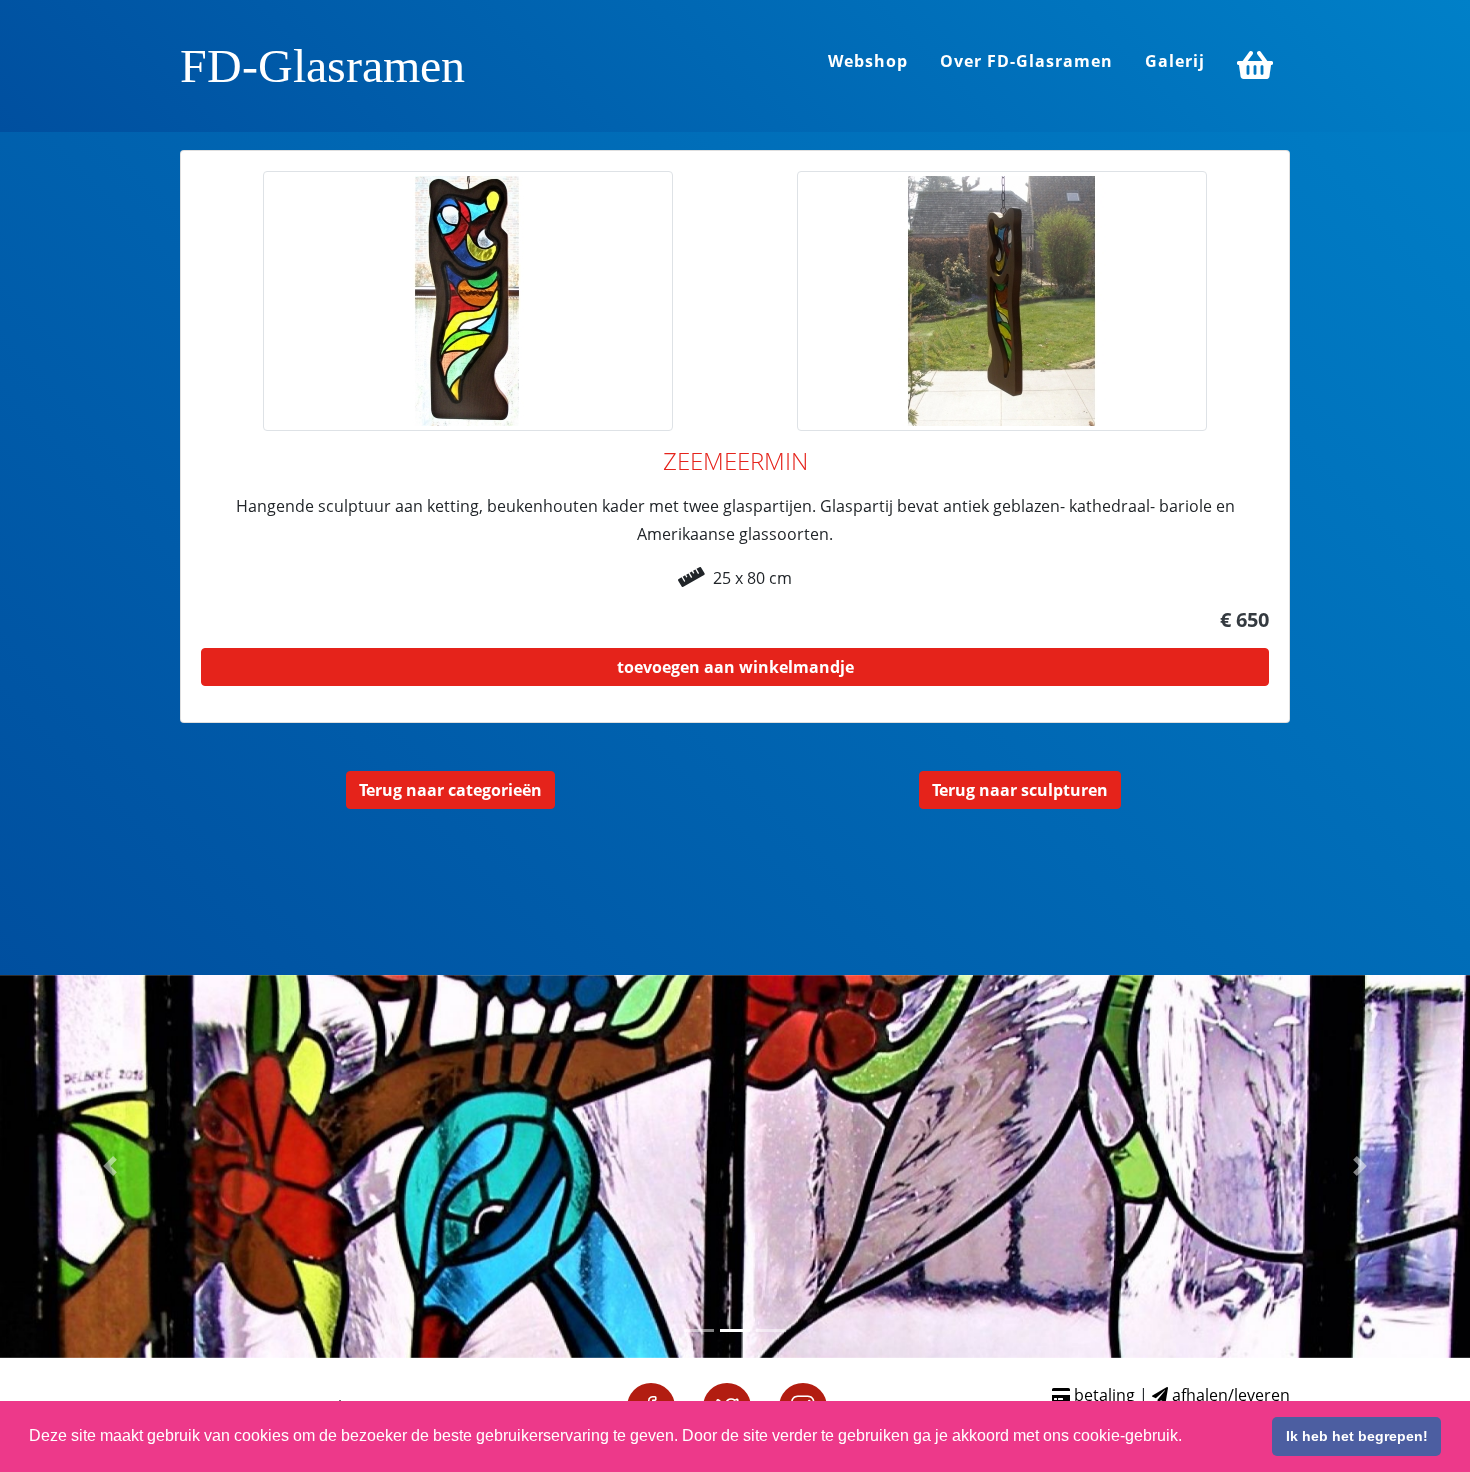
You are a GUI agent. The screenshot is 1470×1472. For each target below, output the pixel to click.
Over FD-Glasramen (1026, 61)
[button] (110, 1166)
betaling (1102, 1395)
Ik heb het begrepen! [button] (1357, 1436)
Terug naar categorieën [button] (450, 790)
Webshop (868, 61)
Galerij (1175, 61)
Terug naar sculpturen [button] (1020, 790)
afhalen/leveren (1229, 1395)
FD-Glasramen (322, 65)
